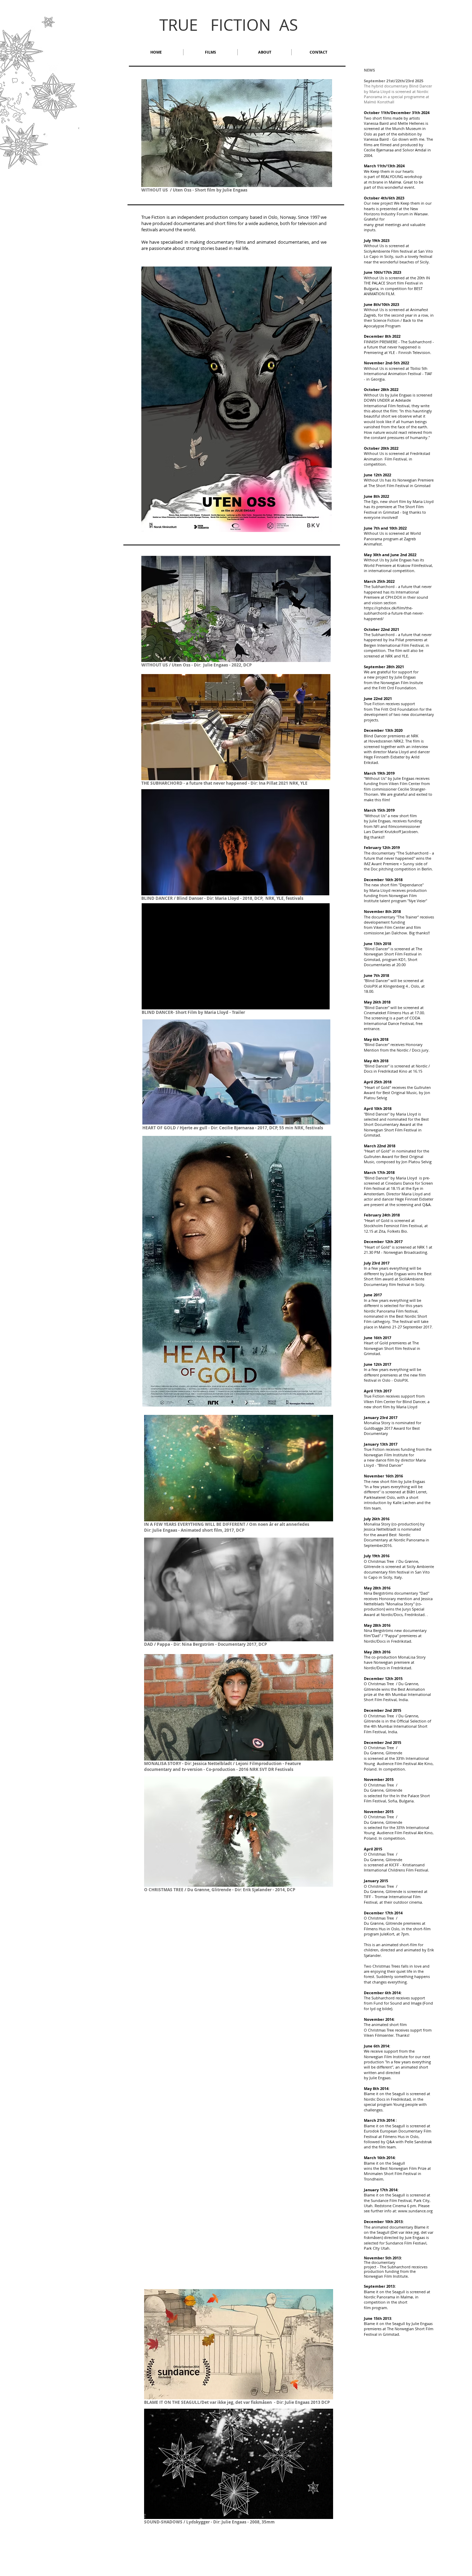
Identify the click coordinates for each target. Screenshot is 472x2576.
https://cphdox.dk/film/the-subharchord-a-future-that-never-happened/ (394, 613)
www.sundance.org (415, 2211)
